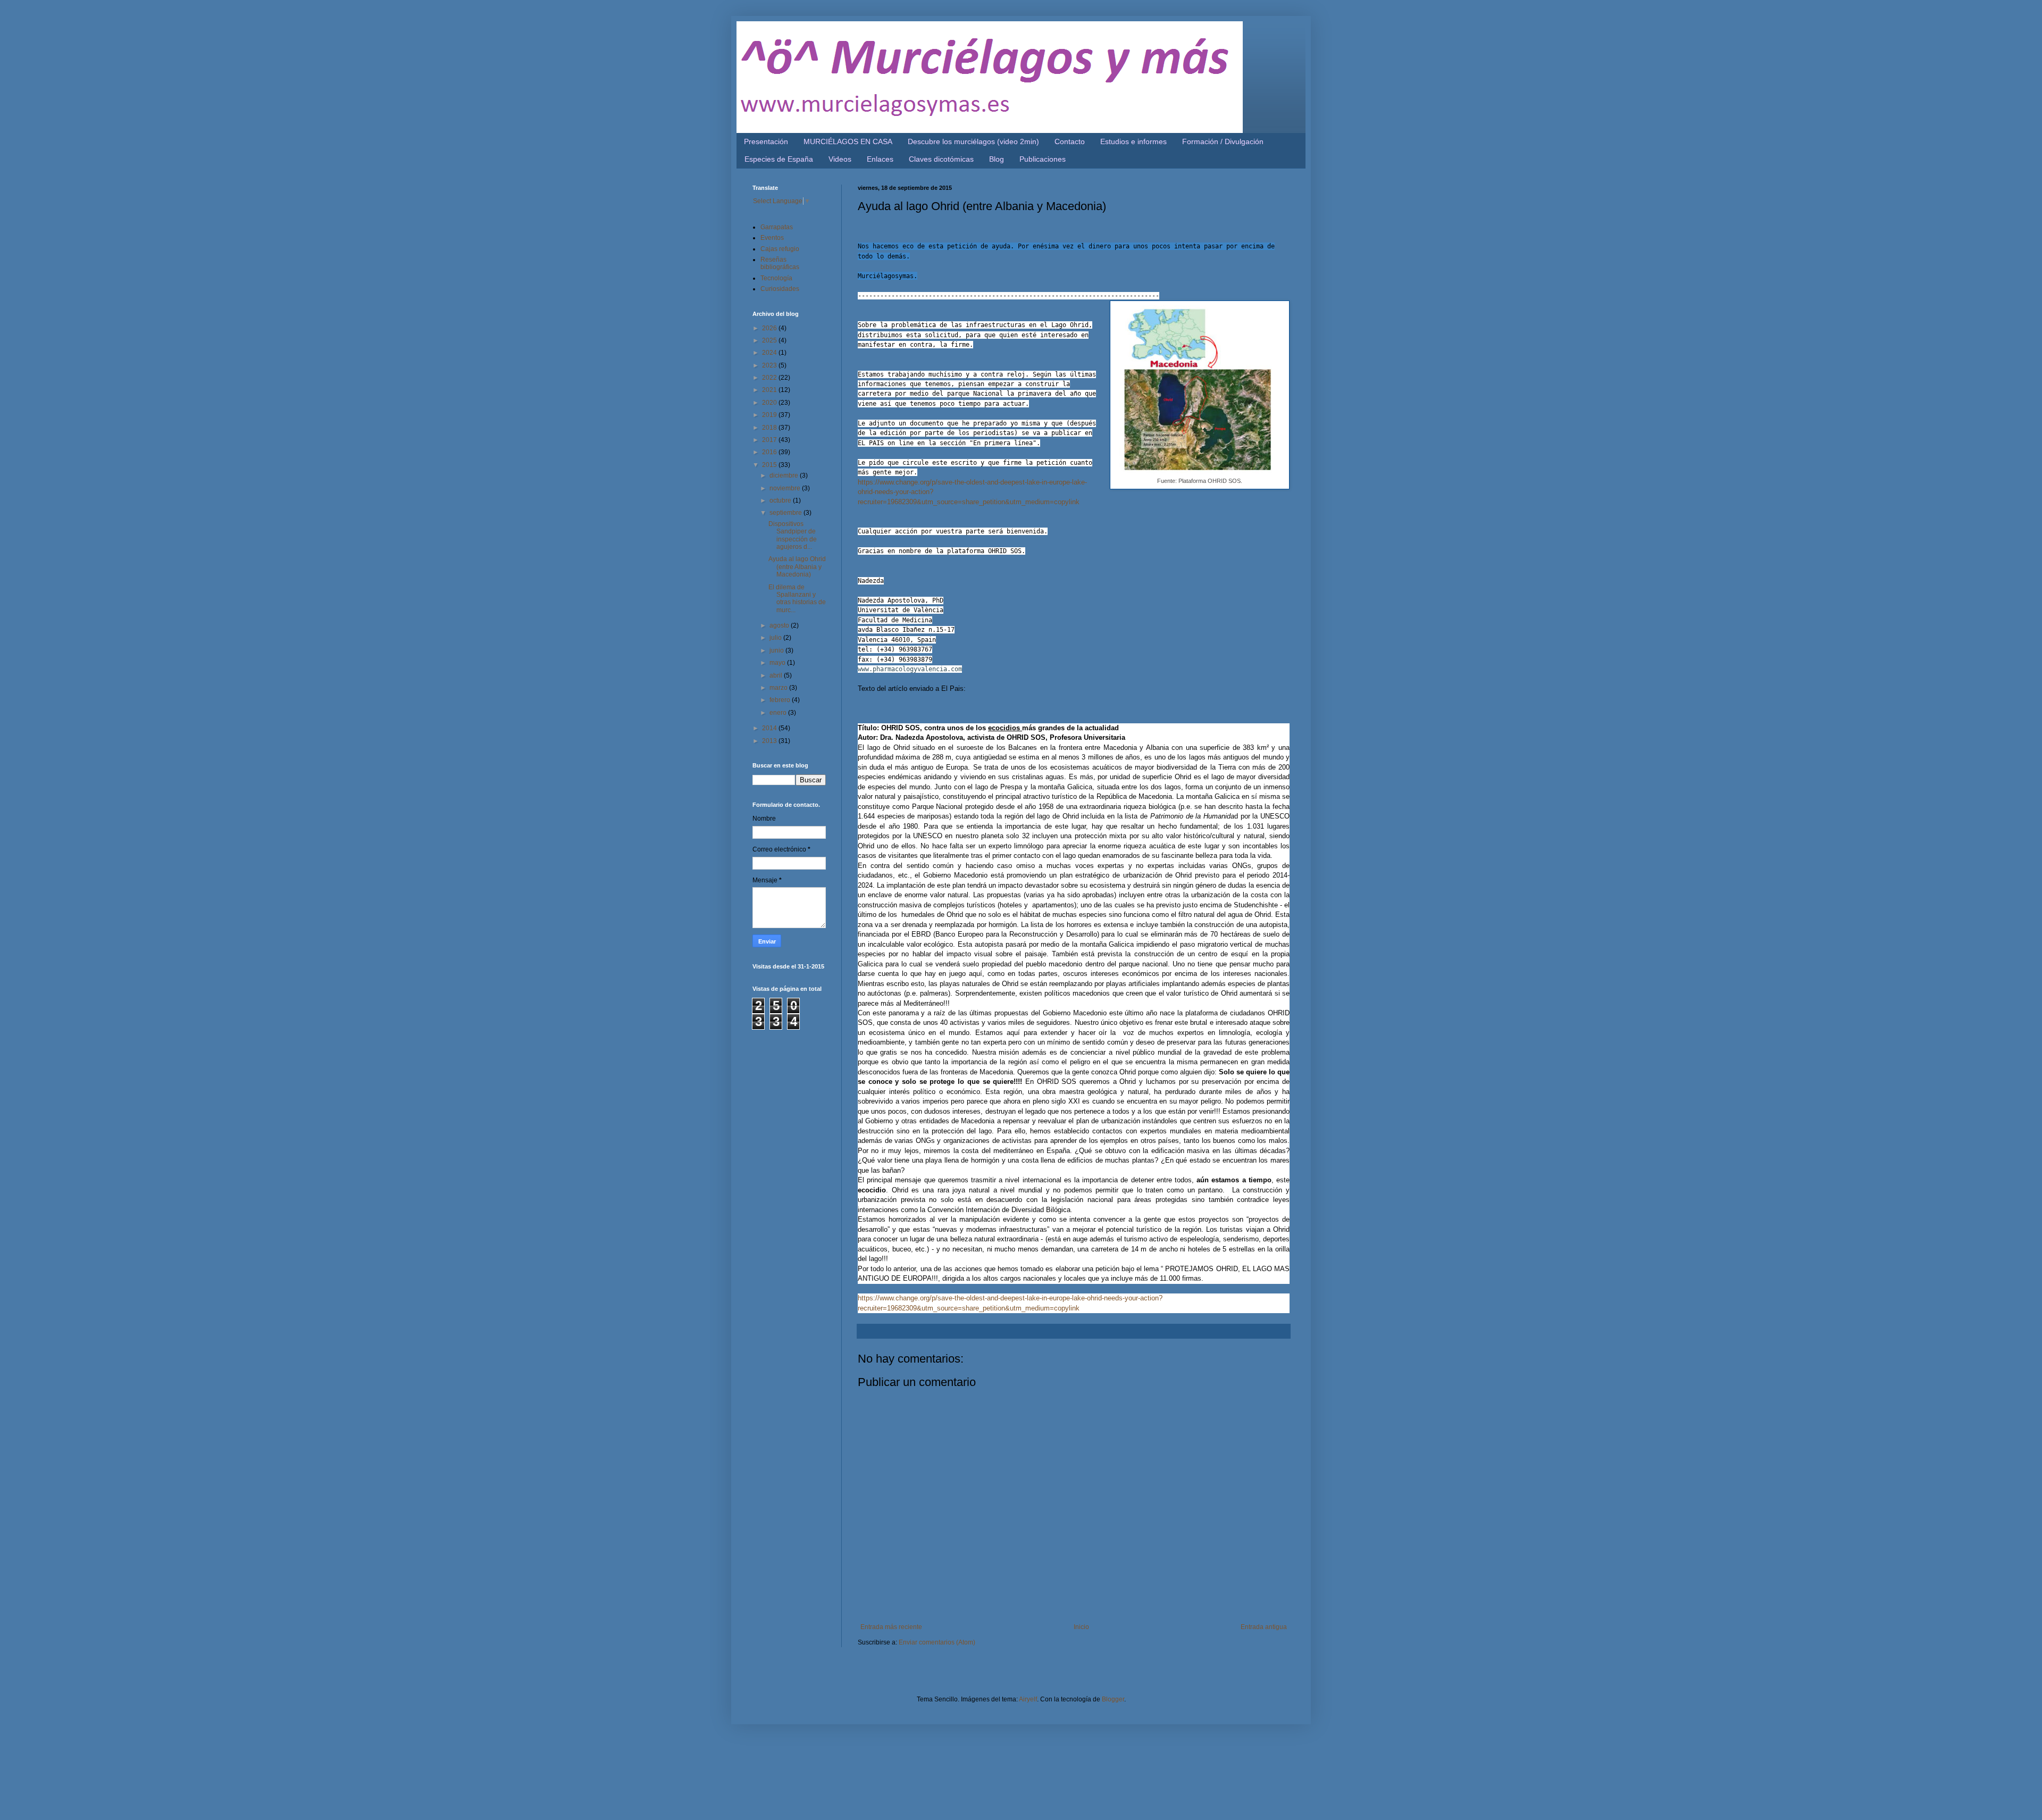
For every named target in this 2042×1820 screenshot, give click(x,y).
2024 (770, 353)
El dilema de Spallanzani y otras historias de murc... (797, 599)
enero (779, 713)
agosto (780, 625)
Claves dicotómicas (941, 159)
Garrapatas (777, 227)
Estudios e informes (1133, 141)
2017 (770, 440)
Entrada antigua (1264, 1627)
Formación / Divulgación (1223, 141)
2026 (770, 328)
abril (777, 675)
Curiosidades (780, 289)
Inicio (1081, 1627)
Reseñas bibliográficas (780, 263)
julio (776, 638)
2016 (770, 452)
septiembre (786, 513)
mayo (778, 663)
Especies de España (779, 159)
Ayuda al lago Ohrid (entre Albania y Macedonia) (797, 567)
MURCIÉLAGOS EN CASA (848, 141)
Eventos (772, 238)
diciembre (785, 475)
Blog (997, 159)
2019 (770, 415)
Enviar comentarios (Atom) (937, 1642)
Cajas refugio (780, 249)
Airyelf (1028, 1699)
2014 (770, 728)
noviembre (786, 488)
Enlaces (880, 159)
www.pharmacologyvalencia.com (910, 669)
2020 (770, 403)
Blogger (1113, 1699)
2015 (770, 465)
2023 (770, 365)
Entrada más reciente (891, 1627)
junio (777, 650)
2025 (770, 340)
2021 (770, 390)
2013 (770, 741)
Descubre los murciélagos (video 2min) (973, 141)
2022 (770, 378)
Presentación (766, 141)
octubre (781, 500)
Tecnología (776, 278)
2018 (770, 428)
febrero (781, 700)
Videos (840, 159)
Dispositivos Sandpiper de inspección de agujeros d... (793, 535)
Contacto (1070, 141)
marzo (779, 688)
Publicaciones (1043, 159)
